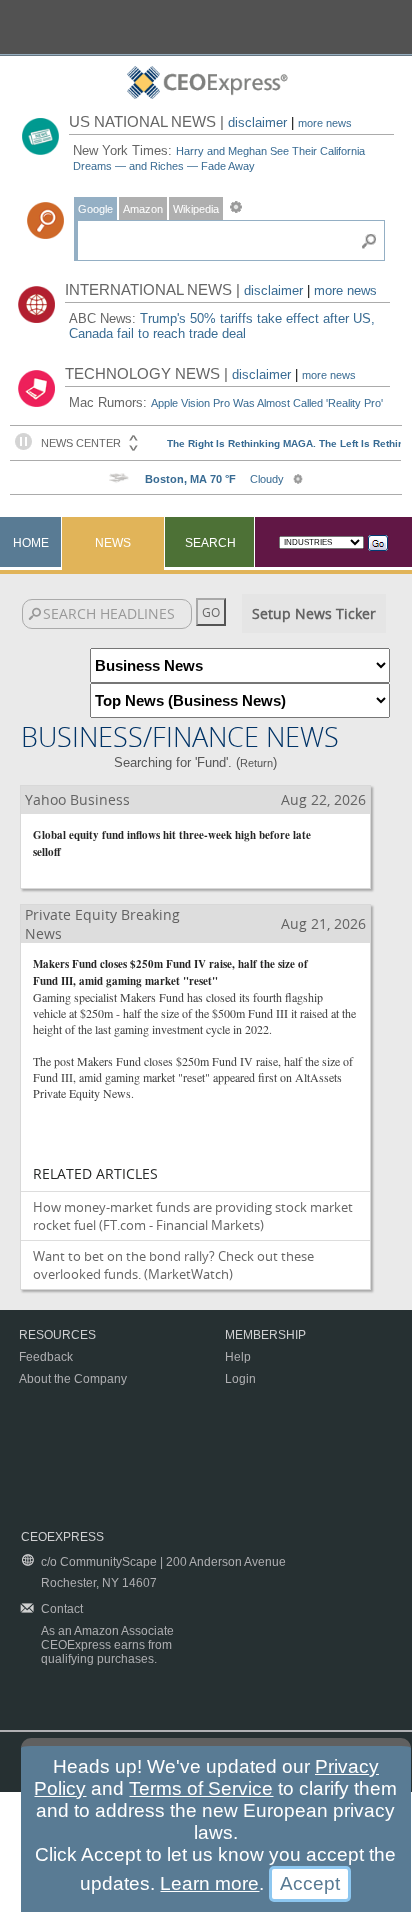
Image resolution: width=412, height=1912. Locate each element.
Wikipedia (196, 209)
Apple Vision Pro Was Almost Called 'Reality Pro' (267, 403)
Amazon (143, 209)
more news (325, 123)
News (113, 543)
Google (95, 209)
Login (240, 1379)
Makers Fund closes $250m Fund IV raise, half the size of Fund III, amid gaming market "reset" (170, 972)
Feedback (46, 1357)
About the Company (73, 1379)
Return (256, 763)
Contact (62, 1609)
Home (31, 543)
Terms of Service (201, 1788)
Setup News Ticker (314, 613)
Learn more (209, 1883)
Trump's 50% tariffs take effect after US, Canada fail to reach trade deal (222, 326)
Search (210, 543)
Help (238, 1357)
